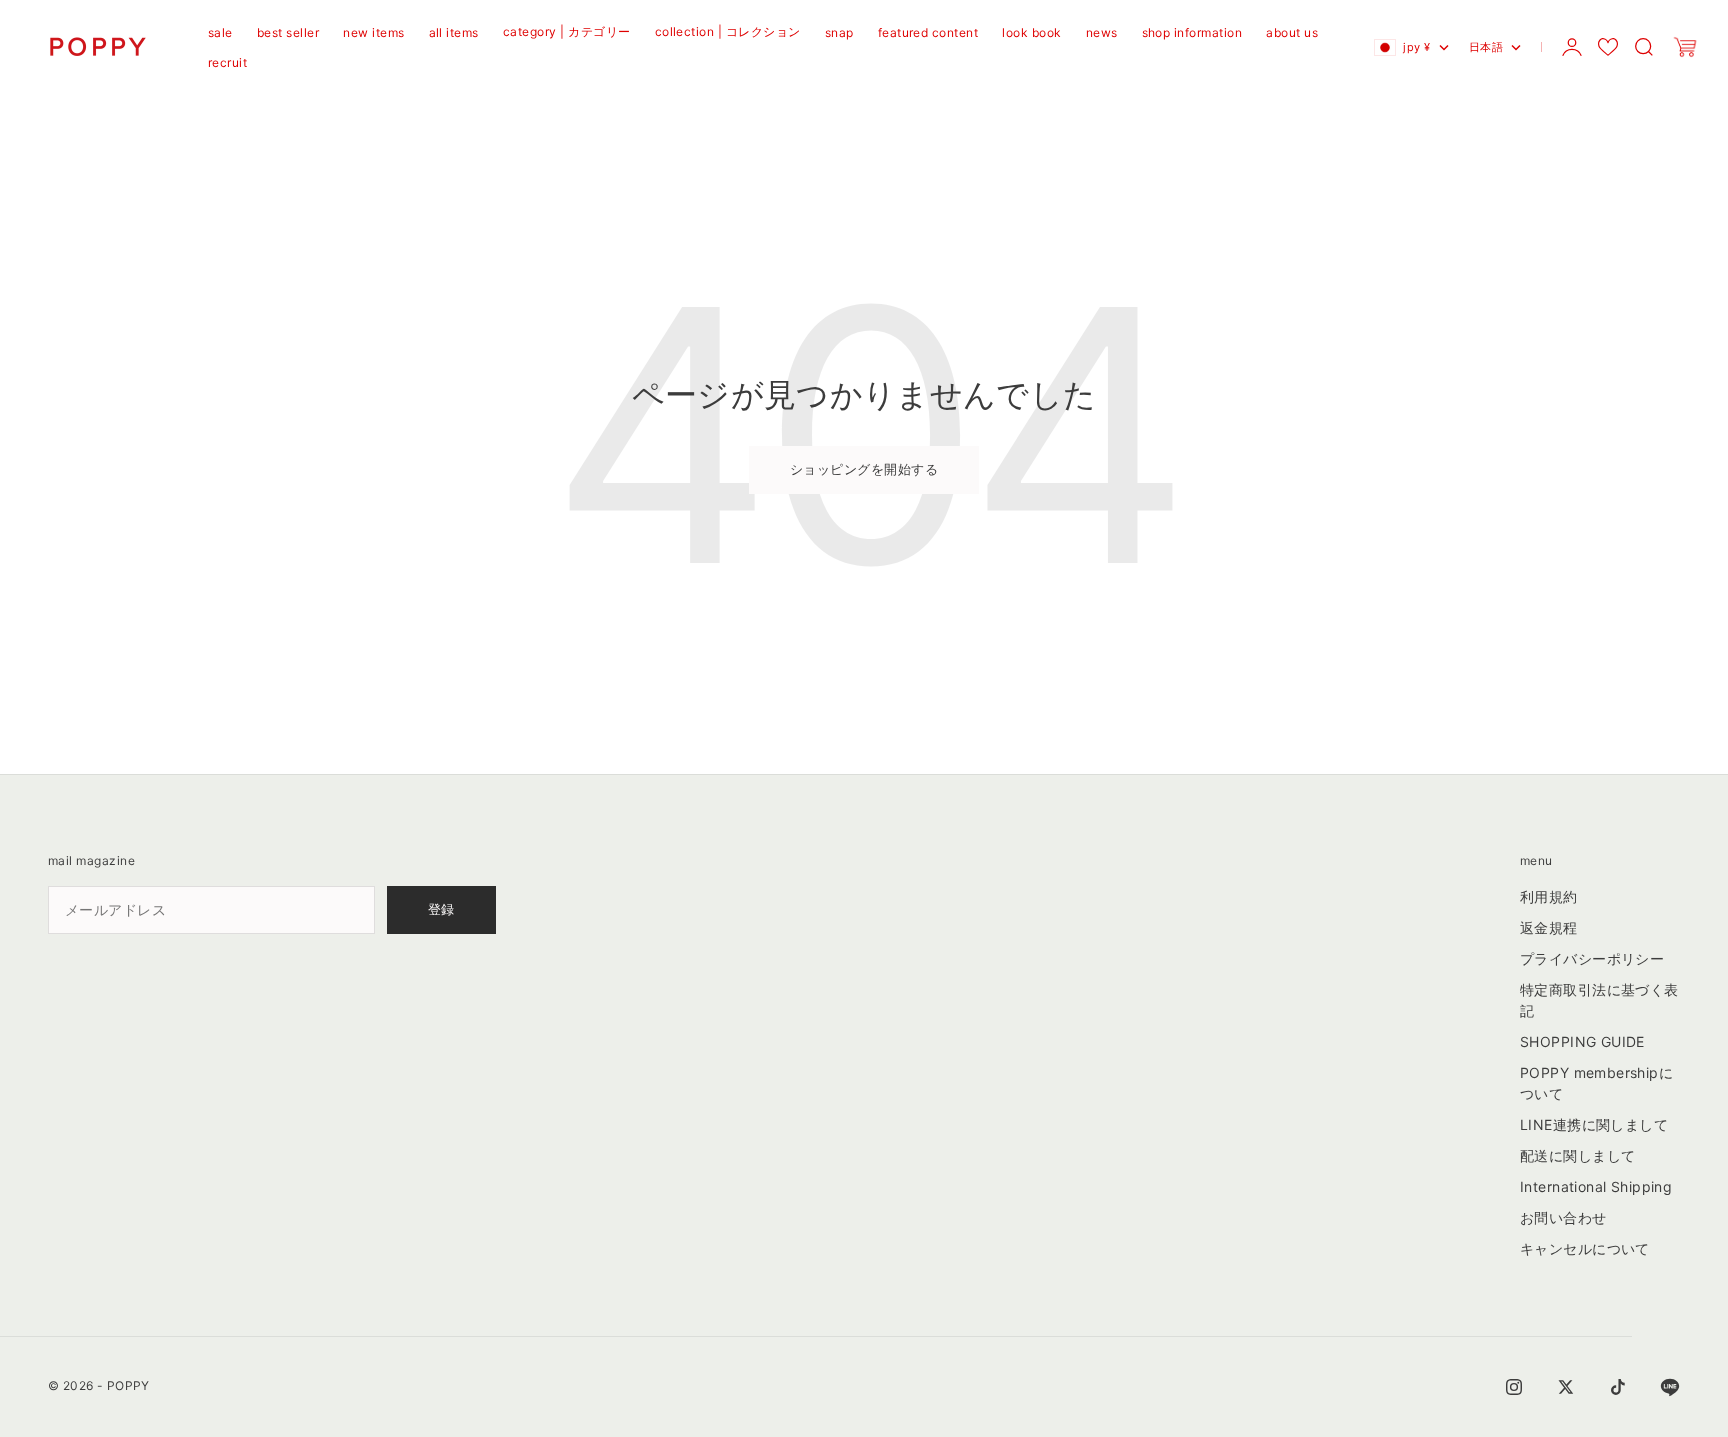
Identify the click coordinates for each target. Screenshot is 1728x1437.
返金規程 (1549, 927)
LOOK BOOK (1031, 32)
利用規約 (1549, 896)
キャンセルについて (1585, 1248)
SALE (220, 32)
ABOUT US (1292, 32)
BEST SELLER (288, 32)
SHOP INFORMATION (1192, 32)
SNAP (839, 32)
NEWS (1102, 32)
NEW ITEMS (373, 32)
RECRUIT (227, 62)
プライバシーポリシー (1592, 958)
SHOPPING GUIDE (1582, 1041)
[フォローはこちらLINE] (1670, 1387)
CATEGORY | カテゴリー (567, 31)
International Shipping (1596, 1186)
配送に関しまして (1577, 1155)
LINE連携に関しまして (1594, 1124)
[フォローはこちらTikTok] (1618, 1387)
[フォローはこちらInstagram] (1514, 1387)
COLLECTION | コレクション (728, 31)
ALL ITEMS (454, 32)
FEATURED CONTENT (928, 32)
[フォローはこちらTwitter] (1566, 1387)
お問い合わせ (1563, 1217)
